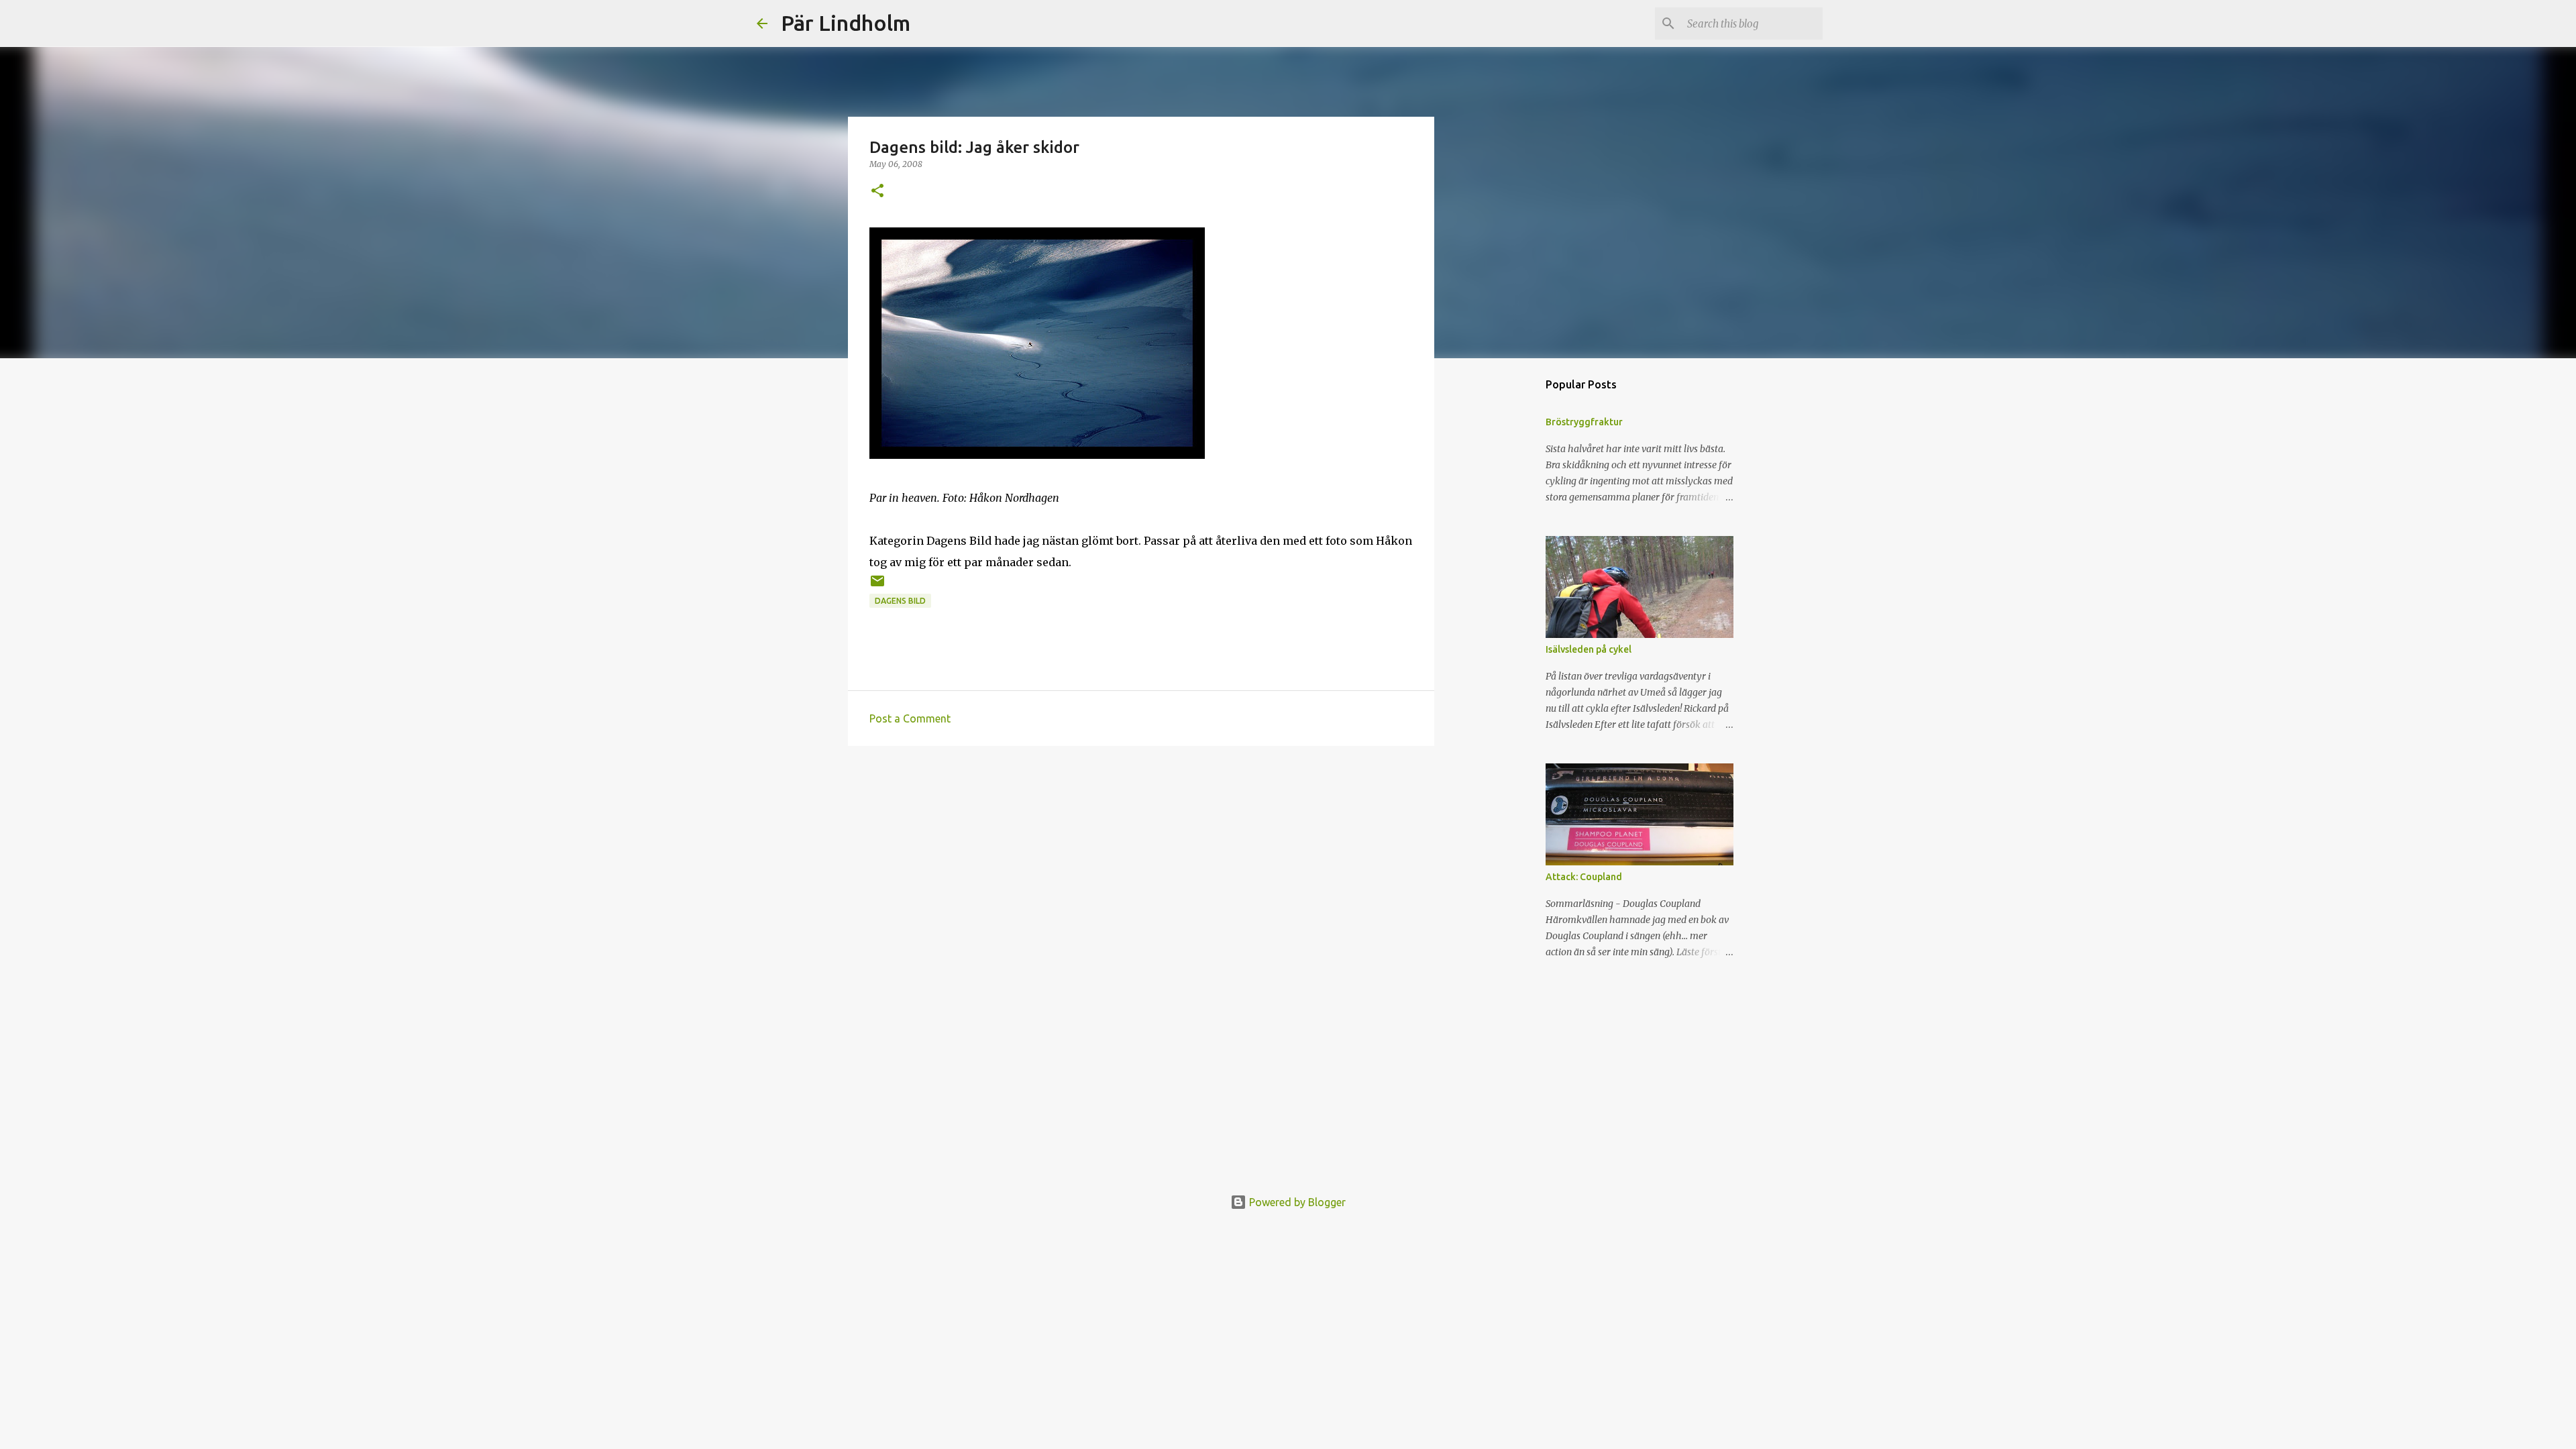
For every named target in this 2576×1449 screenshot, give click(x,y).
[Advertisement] (1141, 860)
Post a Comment (910, 718)
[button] (877, 192)
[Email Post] (877, 586)
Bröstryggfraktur (1584, 422)
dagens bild (900, 601)
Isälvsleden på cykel (1589, 649)
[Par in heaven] (1037, 455)
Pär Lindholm (846, 23)
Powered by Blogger (1296, 1202)
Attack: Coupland (1584, 877)
